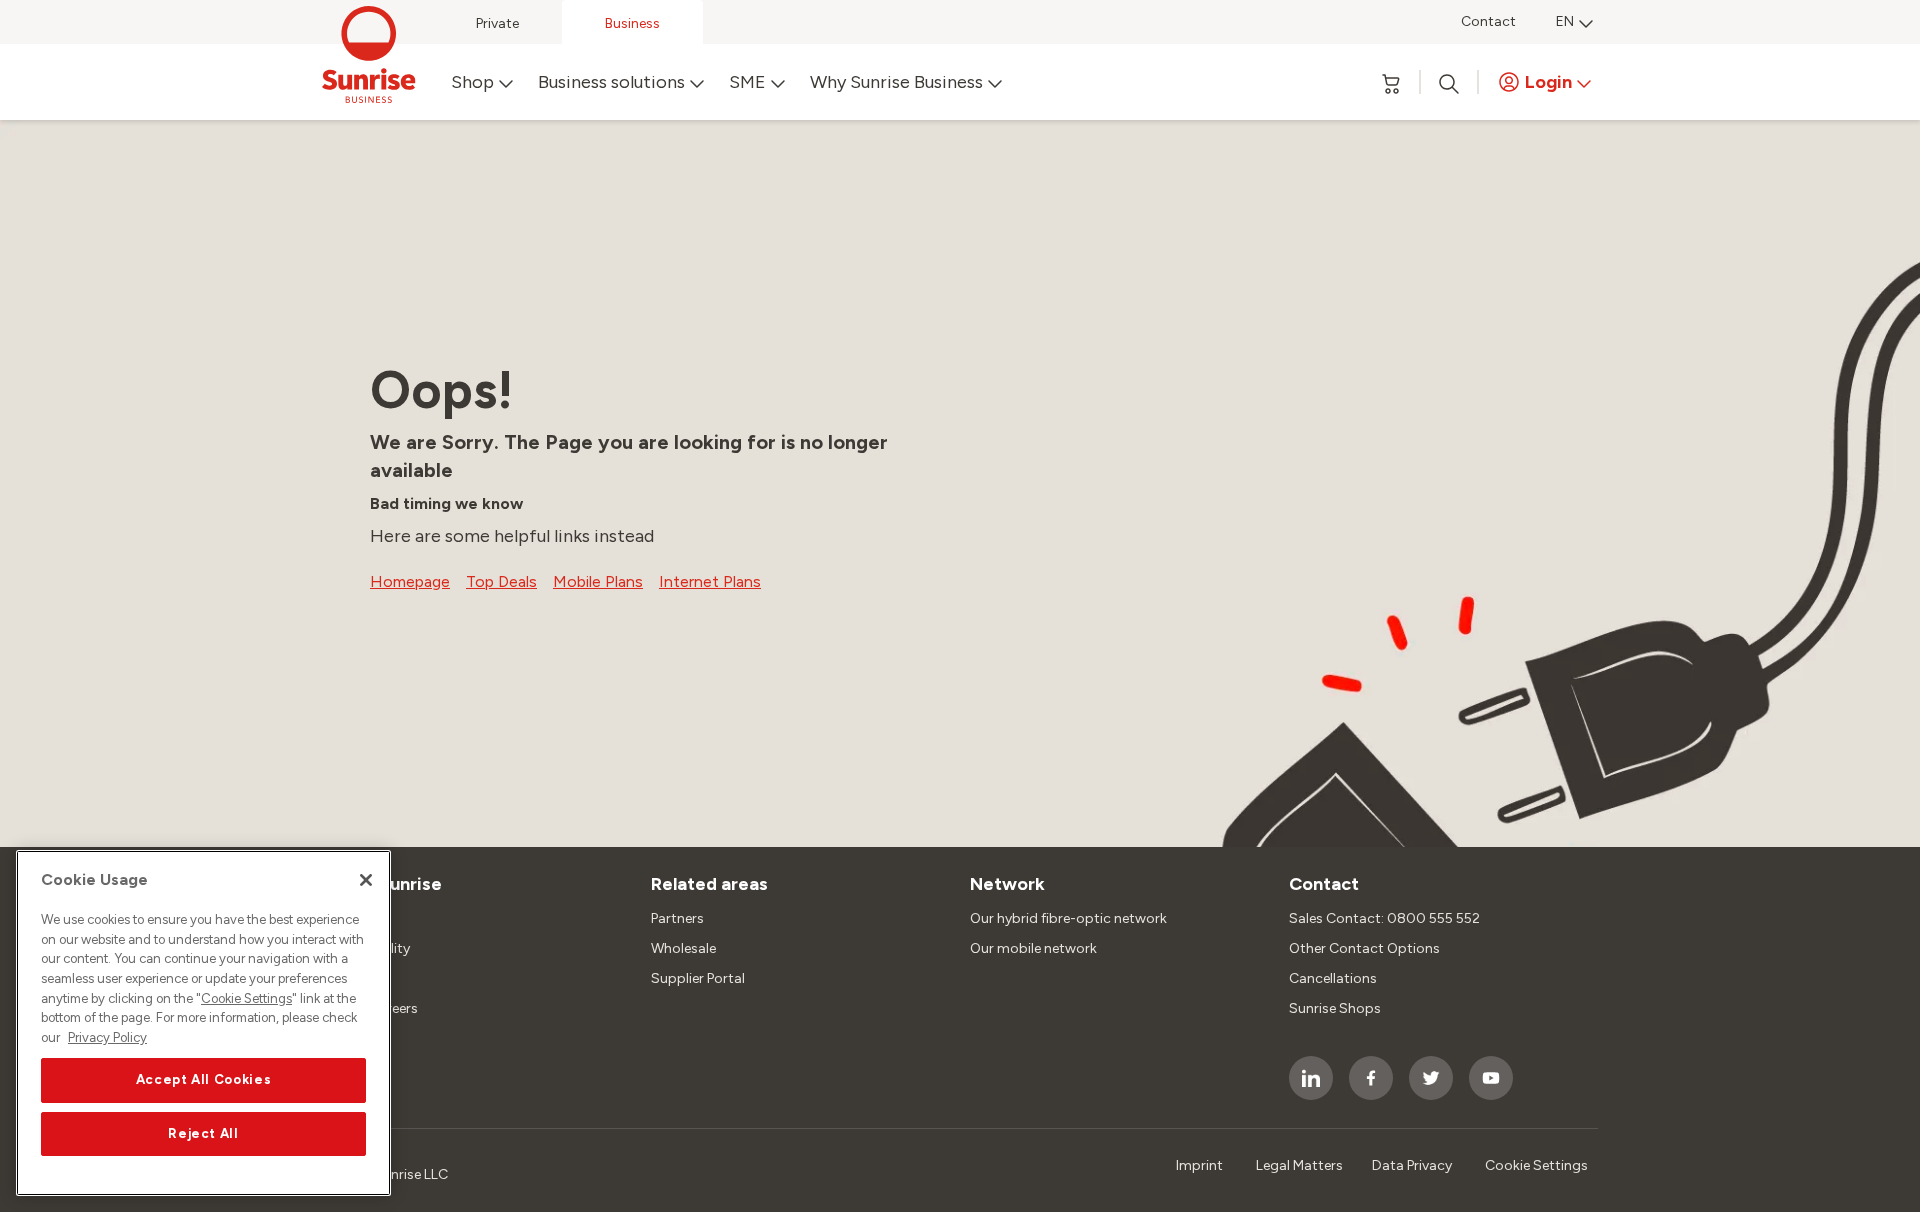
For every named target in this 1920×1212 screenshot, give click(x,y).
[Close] (366, 880)
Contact (1488, 21)
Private (497, 23)
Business (632, 23)
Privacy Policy (107, 1037)
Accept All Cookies (204, 1079)
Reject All (203, 1133)
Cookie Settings (246, 998)
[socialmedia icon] (1311, 1078)
